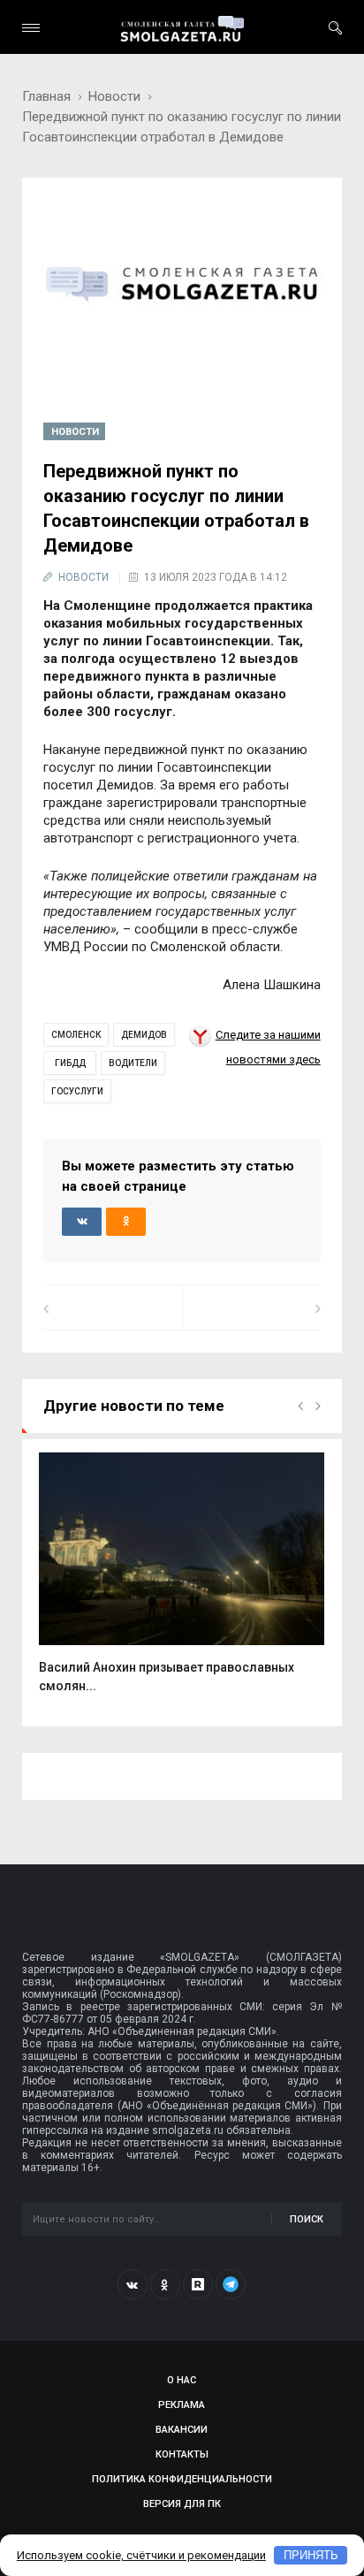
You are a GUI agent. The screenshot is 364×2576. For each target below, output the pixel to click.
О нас (182, 2380)
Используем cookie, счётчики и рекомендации (141, 2555)
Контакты (182, 2454)
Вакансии (182, 2430)
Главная (46, 96)
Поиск (307, 2219)
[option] (182, 1582)
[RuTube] (198, 2284)
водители (133, 1063)
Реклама (182, 2405)
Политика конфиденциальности (182, 2479)
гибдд (70, 1063)
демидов (144, 1035)
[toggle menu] (31, 28)
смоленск (76, 1035)
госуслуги (77, 1091)
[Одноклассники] (165, 2284)
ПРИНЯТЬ (311, 2555)
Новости (114, 96)
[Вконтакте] (133, 2284)
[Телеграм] (231, 2284)
